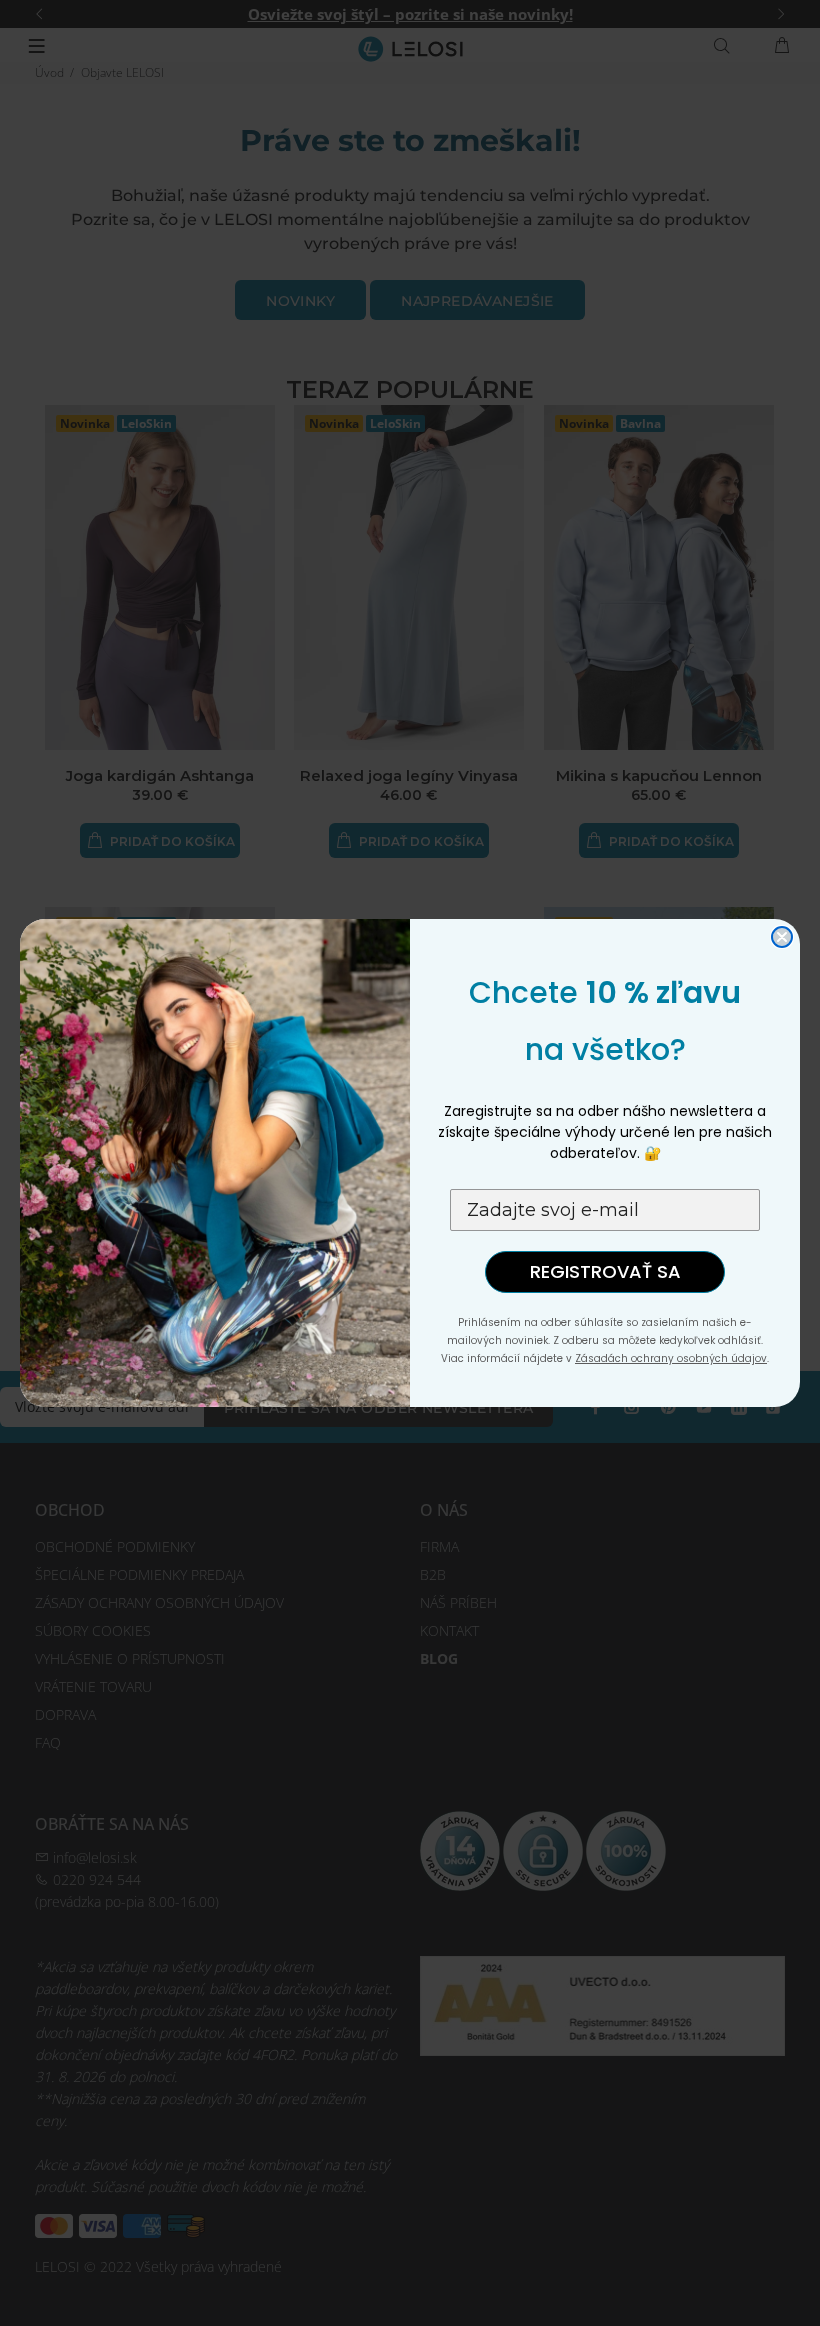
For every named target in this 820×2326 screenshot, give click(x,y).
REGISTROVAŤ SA (605, 1271)
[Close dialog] (782, 937)
